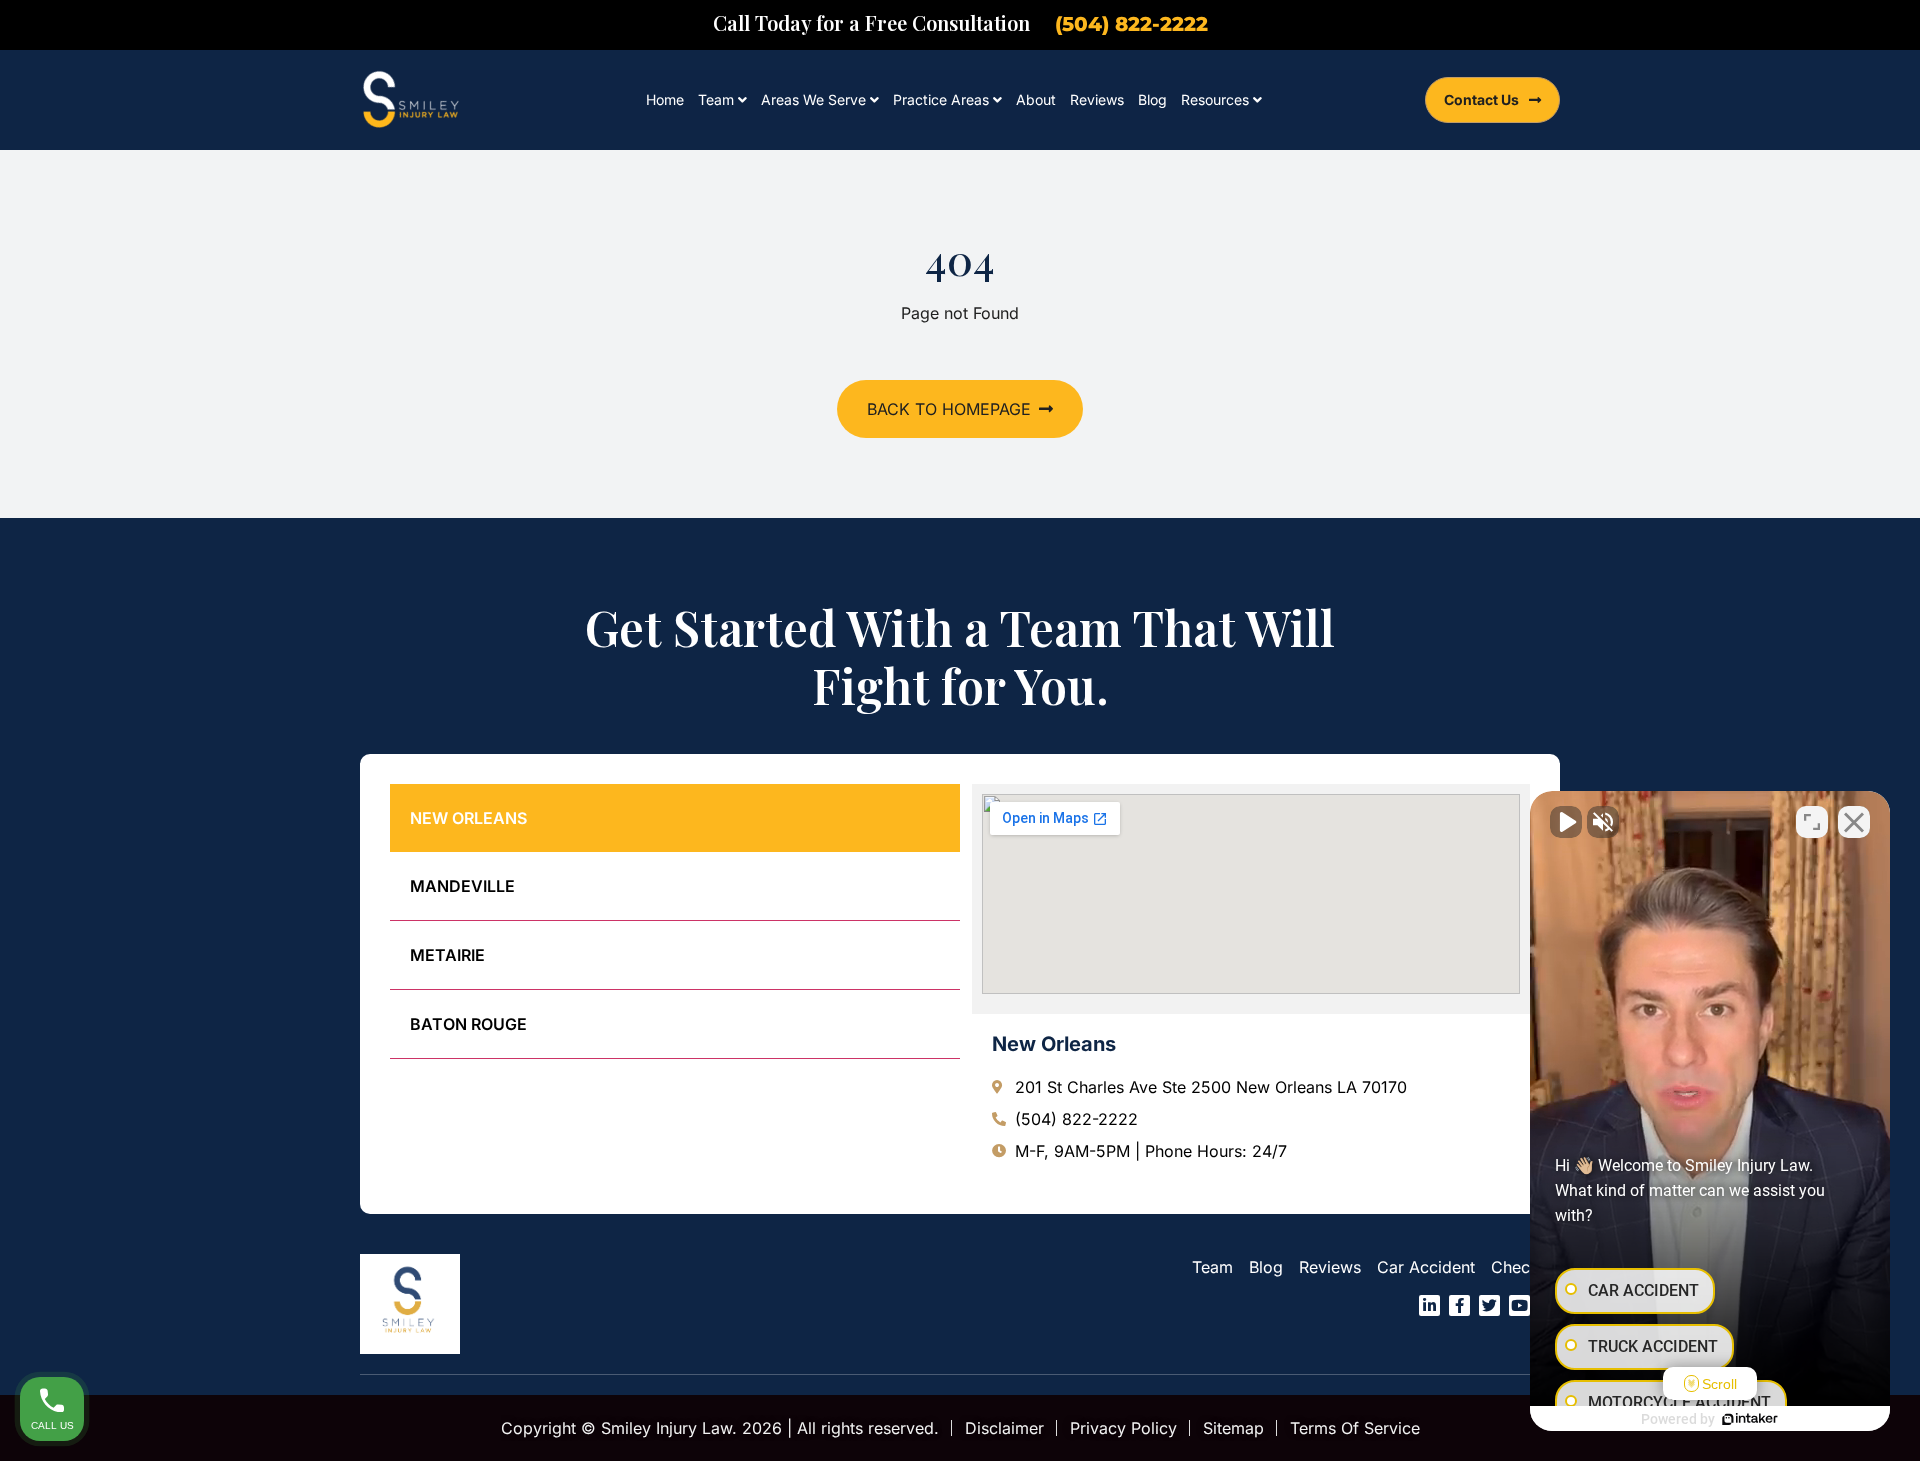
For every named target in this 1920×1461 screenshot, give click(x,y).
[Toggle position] (1812, 822)
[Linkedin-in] (1429, 1305)
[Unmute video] (1566, 822)
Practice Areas (941, 99)
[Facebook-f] (1459, 1305)
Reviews (1097, 99)
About (1036, 99)
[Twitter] (1489, 1305)
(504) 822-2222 (1131, 24)
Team (716, 99)
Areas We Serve (813, 99)
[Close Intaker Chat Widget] (1854, 822)
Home (665, 99)
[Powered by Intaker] (1750, 1419)
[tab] (675, 818)
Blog (1152, 99)
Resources (1215, 99)
